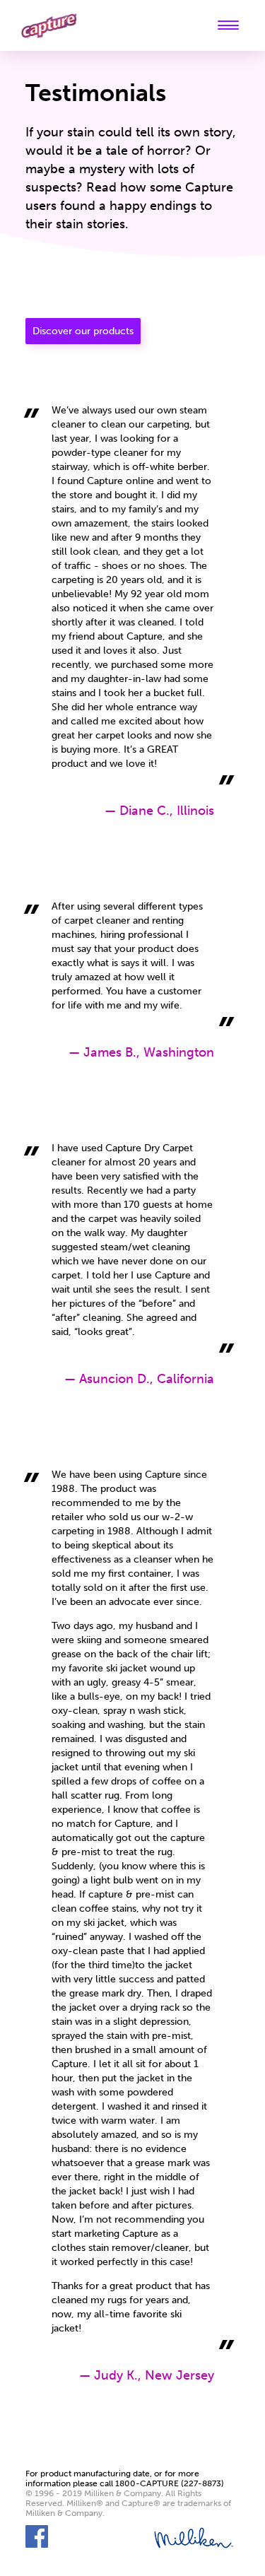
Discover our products (83, 331)
